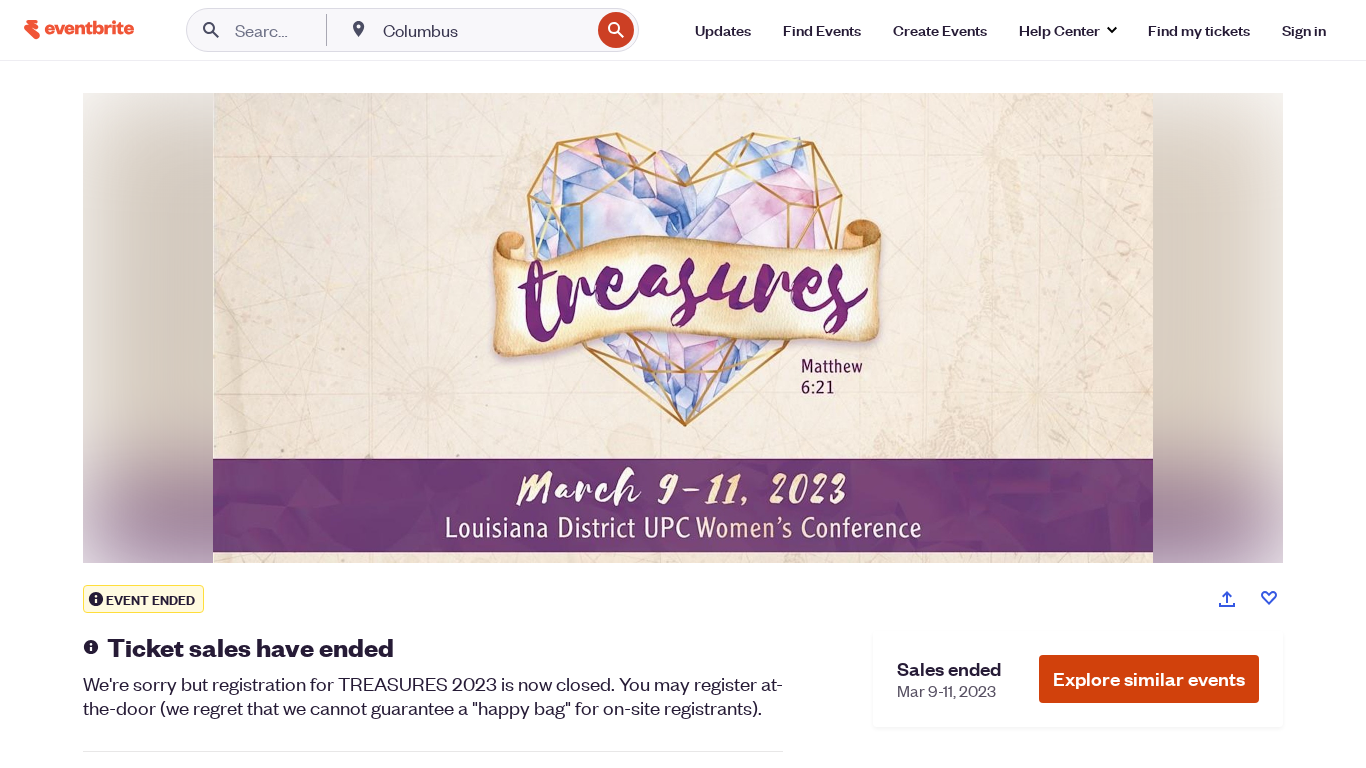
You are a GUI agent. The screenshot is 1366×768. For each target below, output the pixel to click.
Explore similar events (1149, 678)
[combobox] (484, 30)
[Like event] (1269, 598)
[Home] (79, 29)
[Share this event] (1227, 599)
